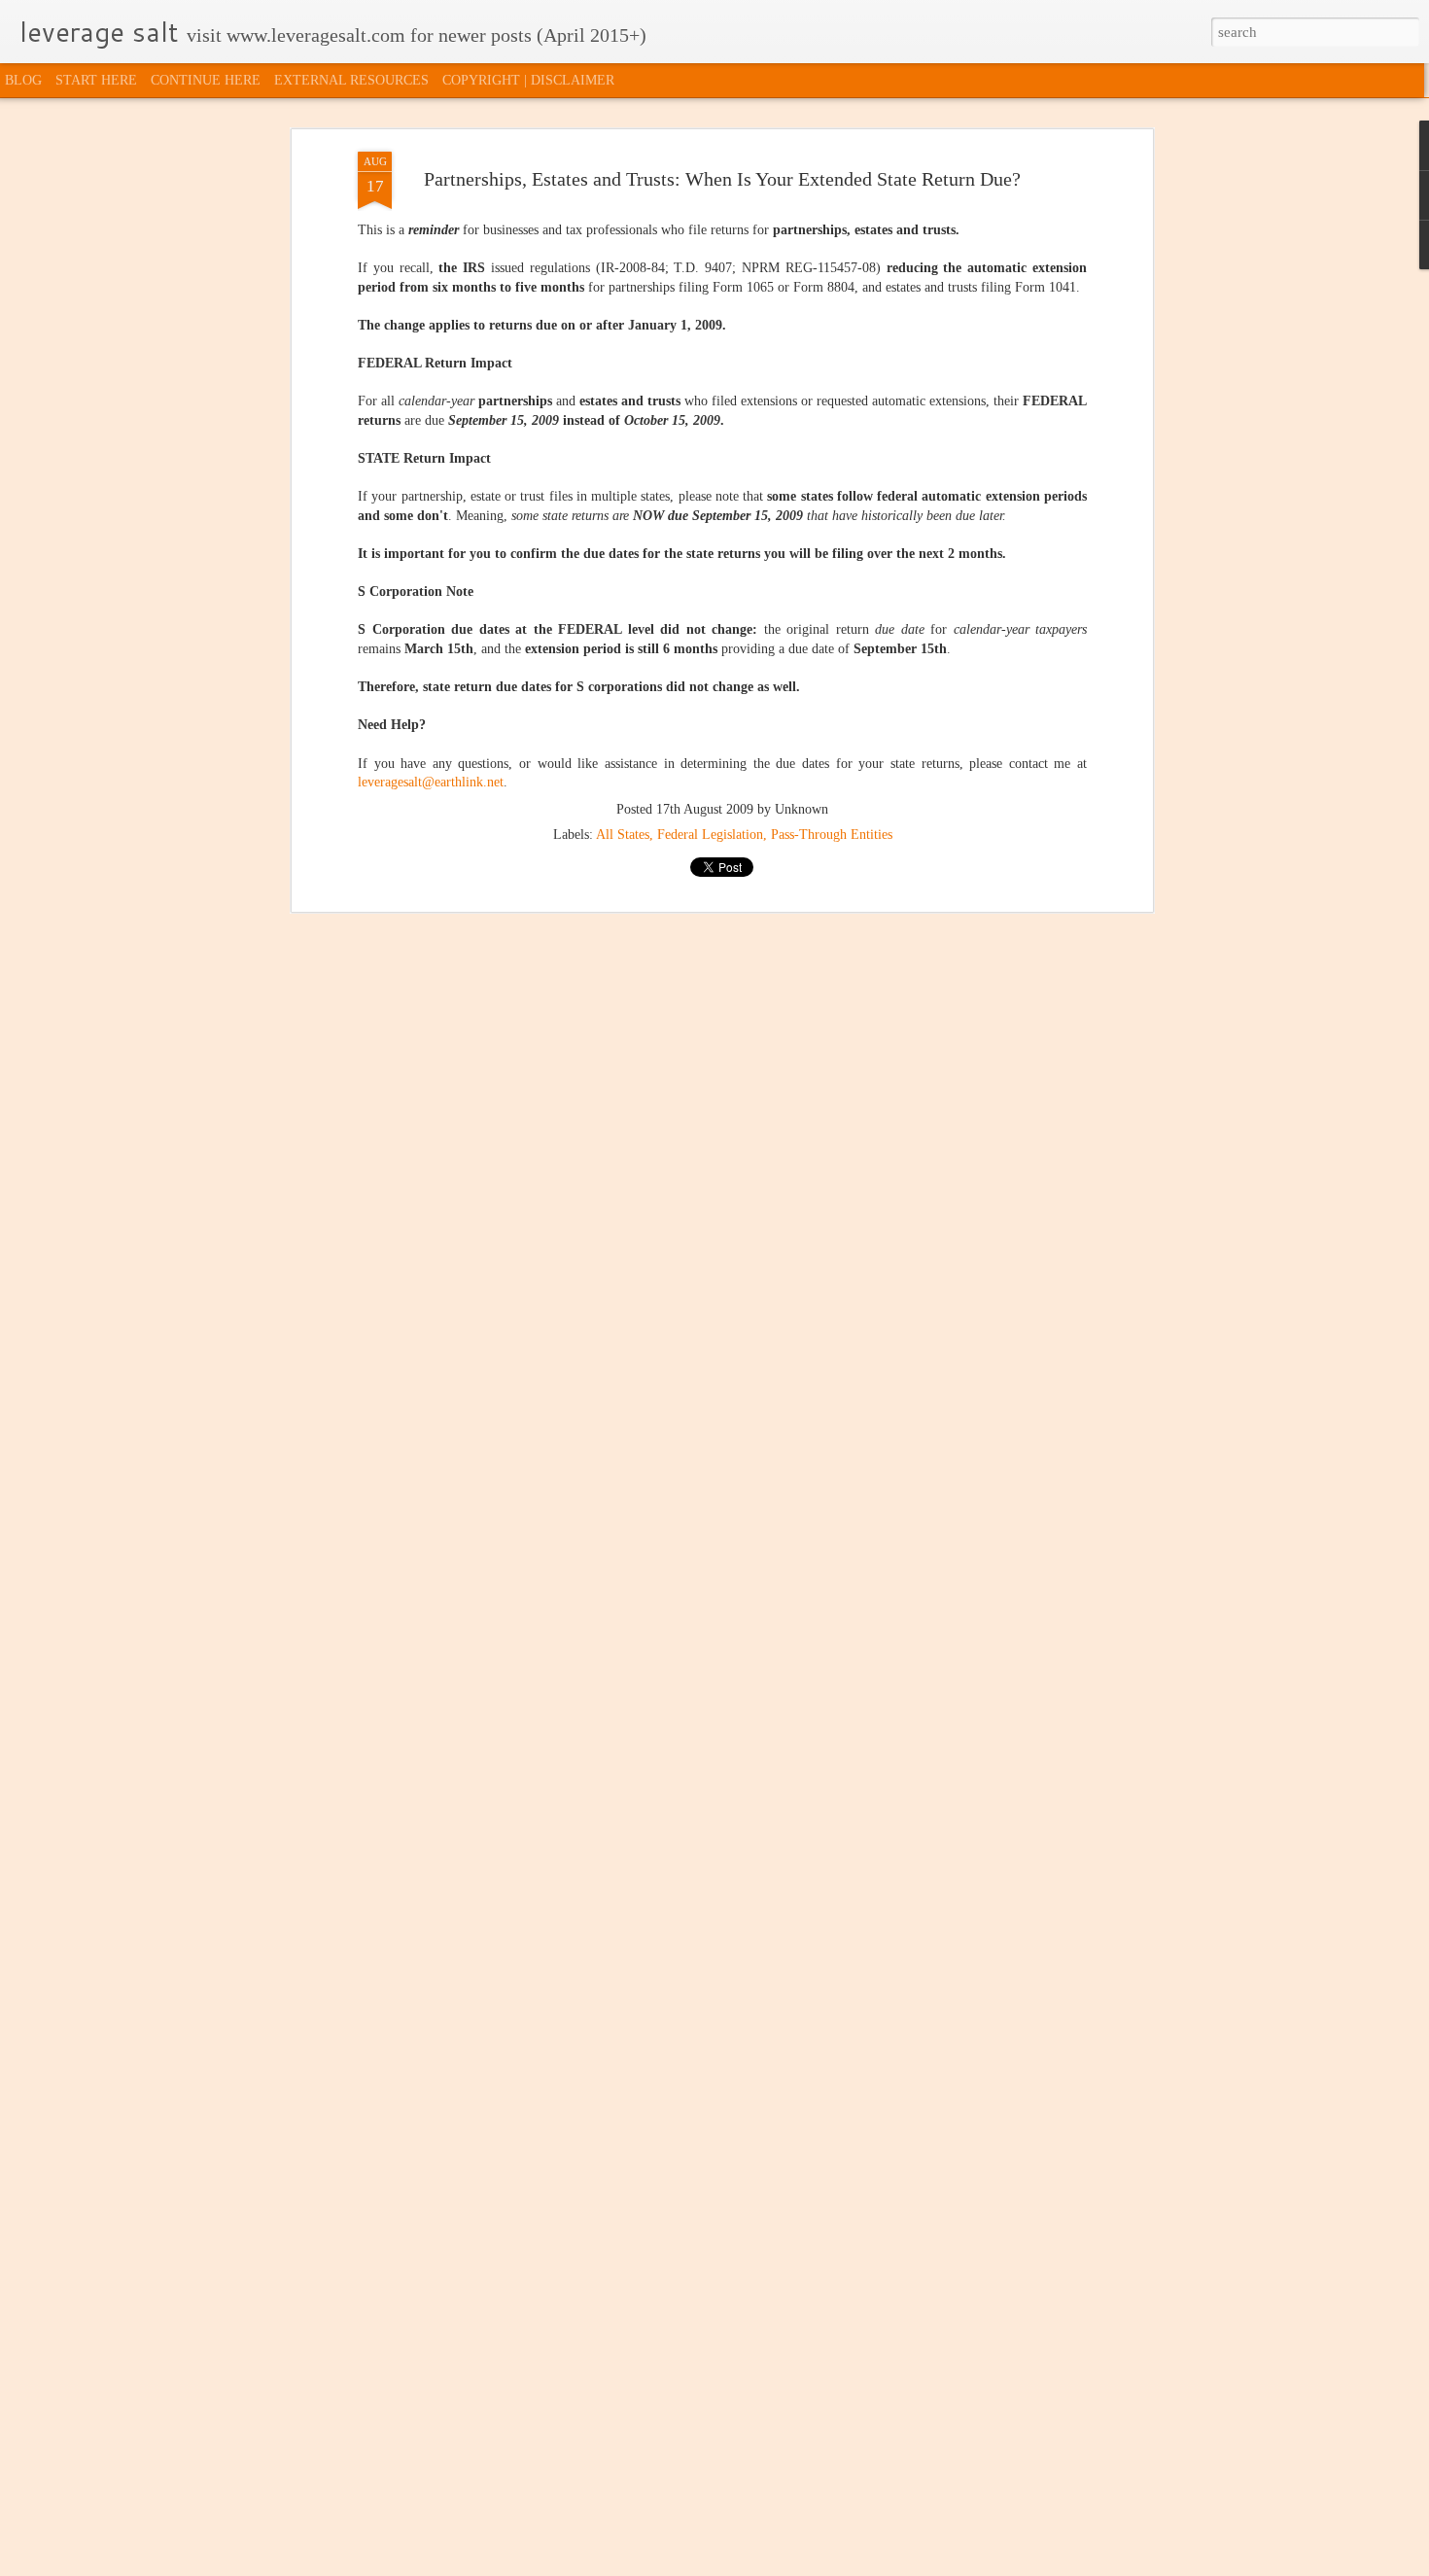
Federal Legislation (710, 835)
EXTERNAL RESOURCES (351, 80)
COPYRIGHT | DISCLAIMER (528, 80)
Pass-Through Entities (832, 835)
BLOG (23, 80)
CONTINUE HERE (206, 80)
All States (623, 835)
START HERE (96, 80)
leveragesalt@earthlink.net (431, 782)
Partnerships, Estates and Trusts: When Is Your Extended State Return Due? (722, 179)
